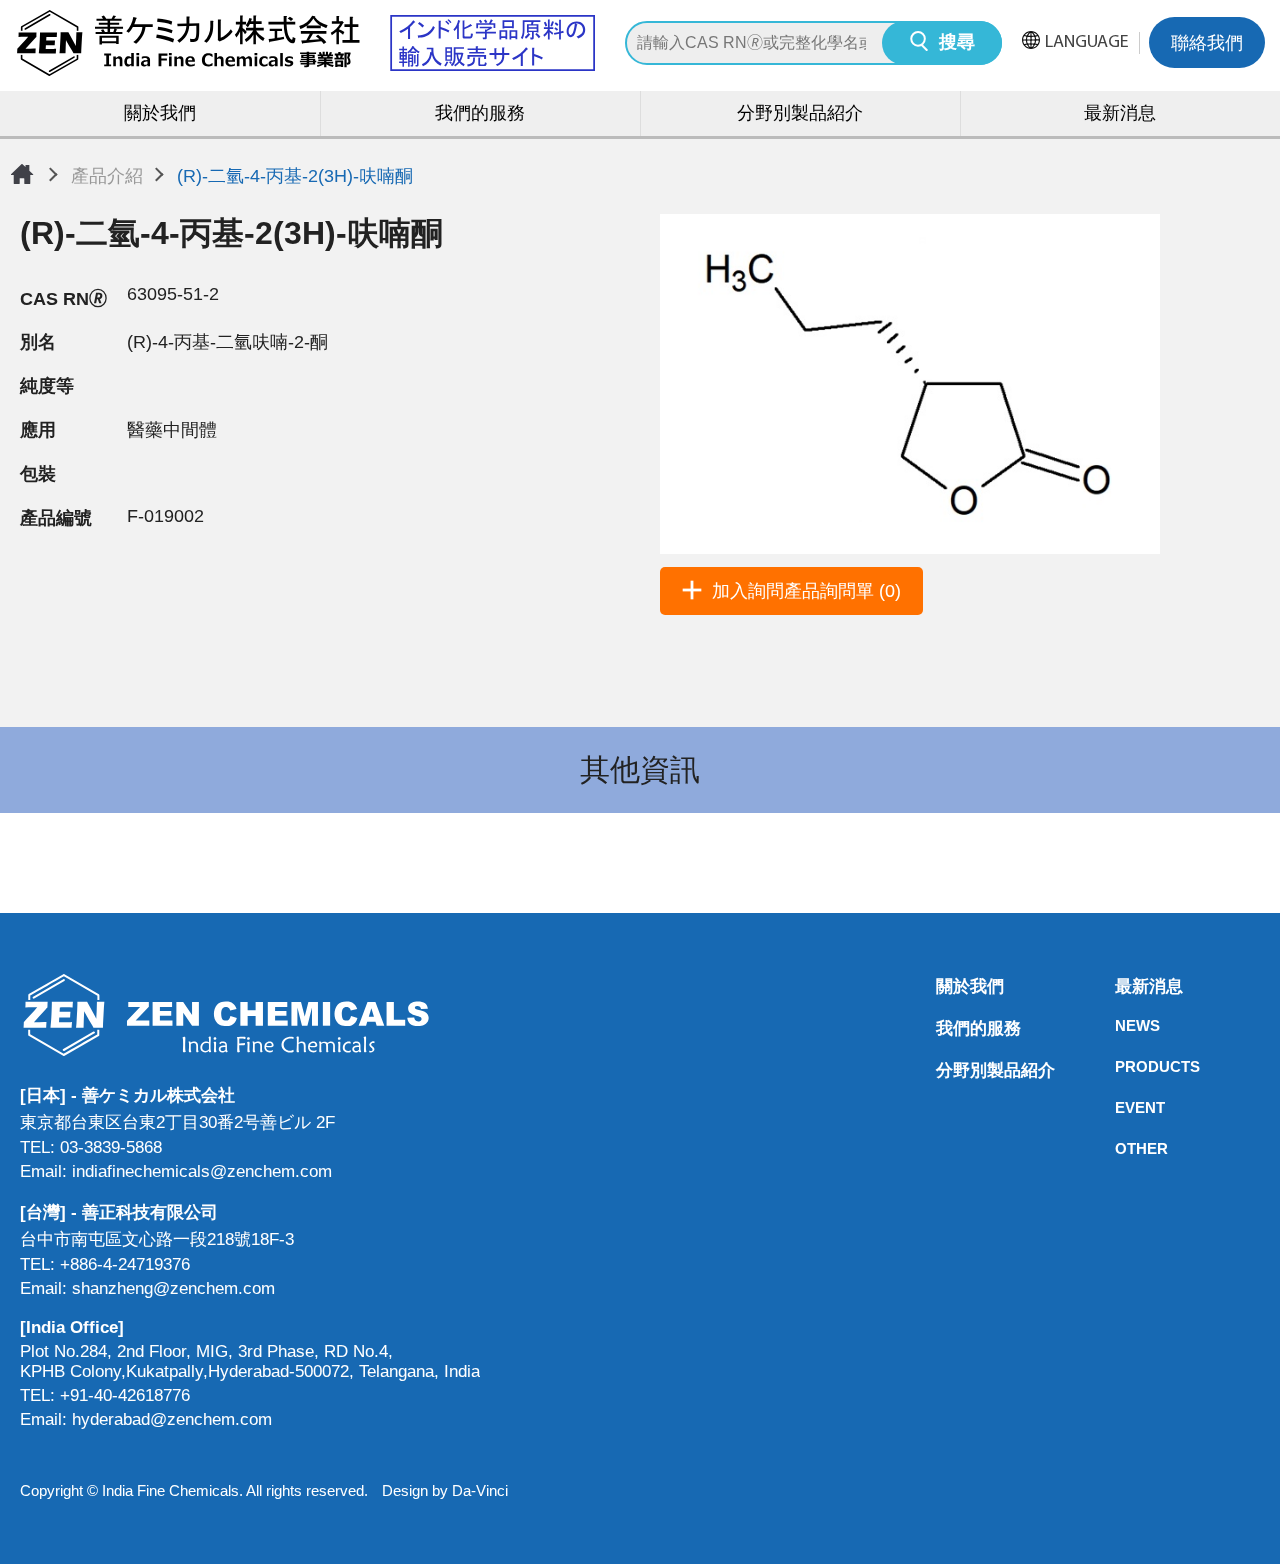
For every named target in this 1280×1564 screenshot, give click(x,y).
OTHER (1121, 1148)
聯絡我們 (1207, 45)
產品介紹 (107, 176)
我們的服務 (480, 115)
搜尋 (957, 44)
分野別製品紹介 (800, 115)
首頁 (22, 174)
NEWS (1121, 1025)
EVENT (1121, 1107)
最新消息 (1120, 115)
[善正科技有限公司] (250, 1014)
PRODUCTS (1121, 1066)
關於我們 (160, 115)
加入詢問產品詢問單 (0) (806, 591)
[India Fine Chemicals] (305, 43)
